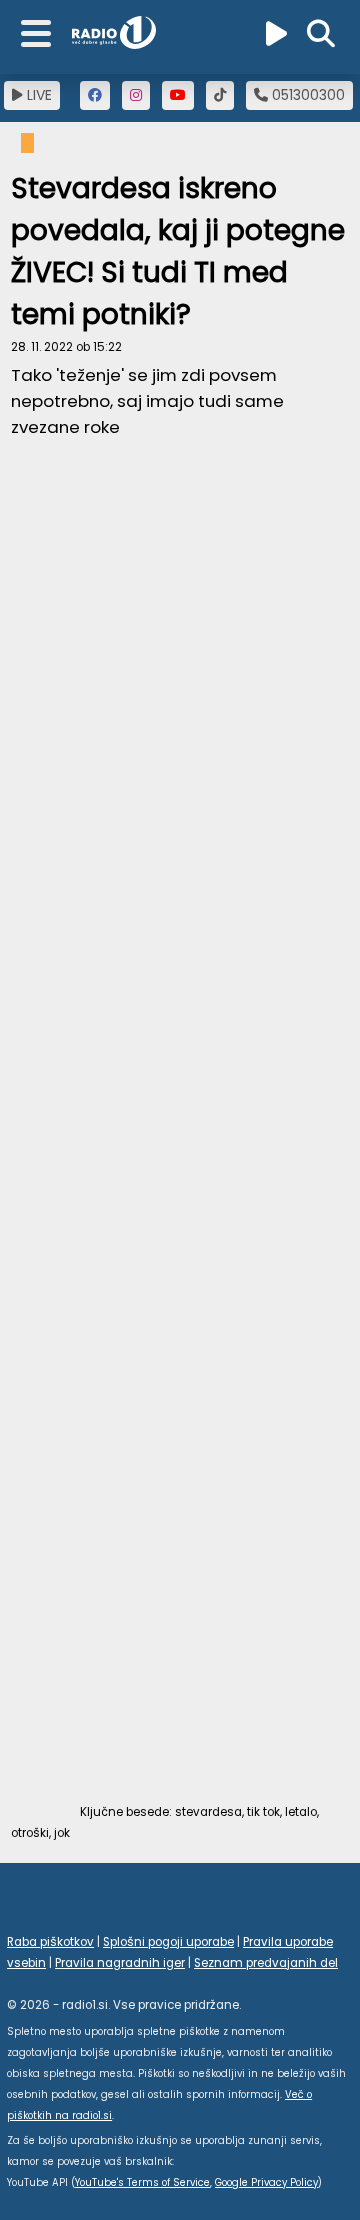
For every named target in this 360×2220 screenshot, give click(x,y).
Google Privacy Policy (266, 2182)
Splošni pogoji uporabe (168, 1942)
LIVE (37, 95)
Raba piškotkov (50, 1942)
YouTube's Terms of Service (142, 2182)
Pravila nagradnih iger (120, 1963)
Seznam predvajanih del (266, 1963)
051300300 (306, 95)
